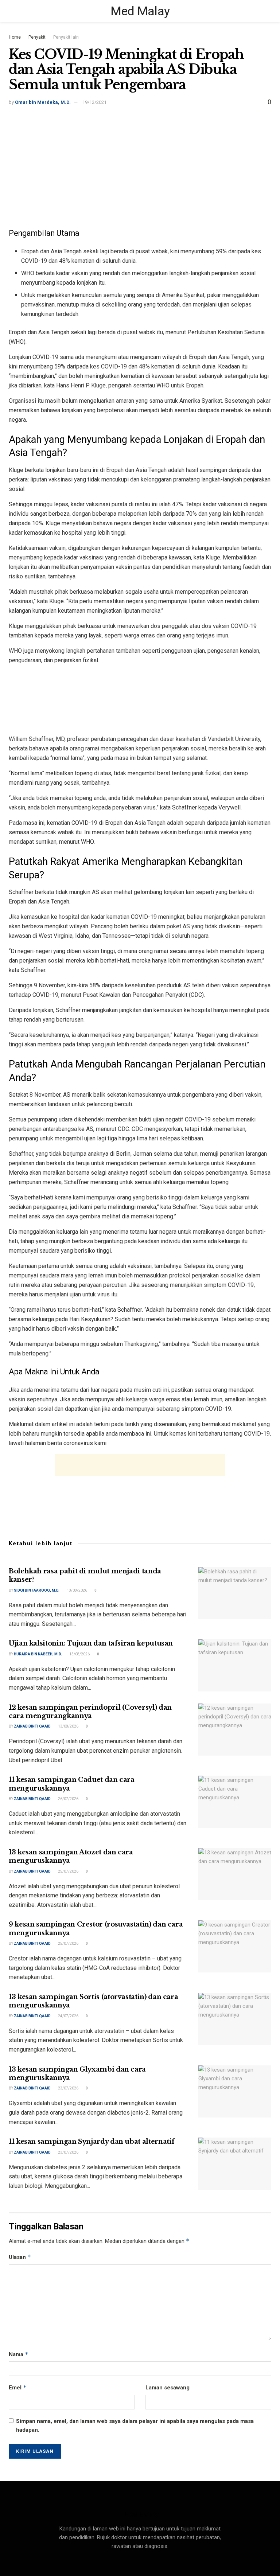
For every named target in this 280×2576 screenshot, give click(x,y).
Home (15, 37)
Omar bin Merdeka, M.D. (43, 102)
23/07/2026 (68, 2088)
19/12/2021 (94, 102)
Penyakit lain (66, 37)
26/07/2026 (68, 1799)
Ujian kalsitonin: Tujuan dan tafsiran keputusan (91, 1643)
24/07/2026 (68, 2016)
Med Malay (140, 11)
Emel (18, 2387)
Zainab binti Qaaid (32, 1726)
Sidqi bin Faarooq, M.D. (37, 1590)
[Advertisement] (140, 162)
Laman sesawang (168, 2388)
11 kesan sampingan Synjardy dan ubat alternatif (92, 2142)
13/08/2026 (77, 1590)
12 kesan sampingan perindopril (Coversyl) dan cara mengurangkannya (90, 1712)
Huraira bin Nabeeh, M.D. (38, 1654)
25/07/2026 (68, 1871)
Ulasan (20, 2257)
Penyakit (37, 37)
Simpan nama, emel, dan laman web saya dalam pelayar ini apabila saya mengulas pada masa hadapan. (135, 2425)
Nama (19, 2354)
